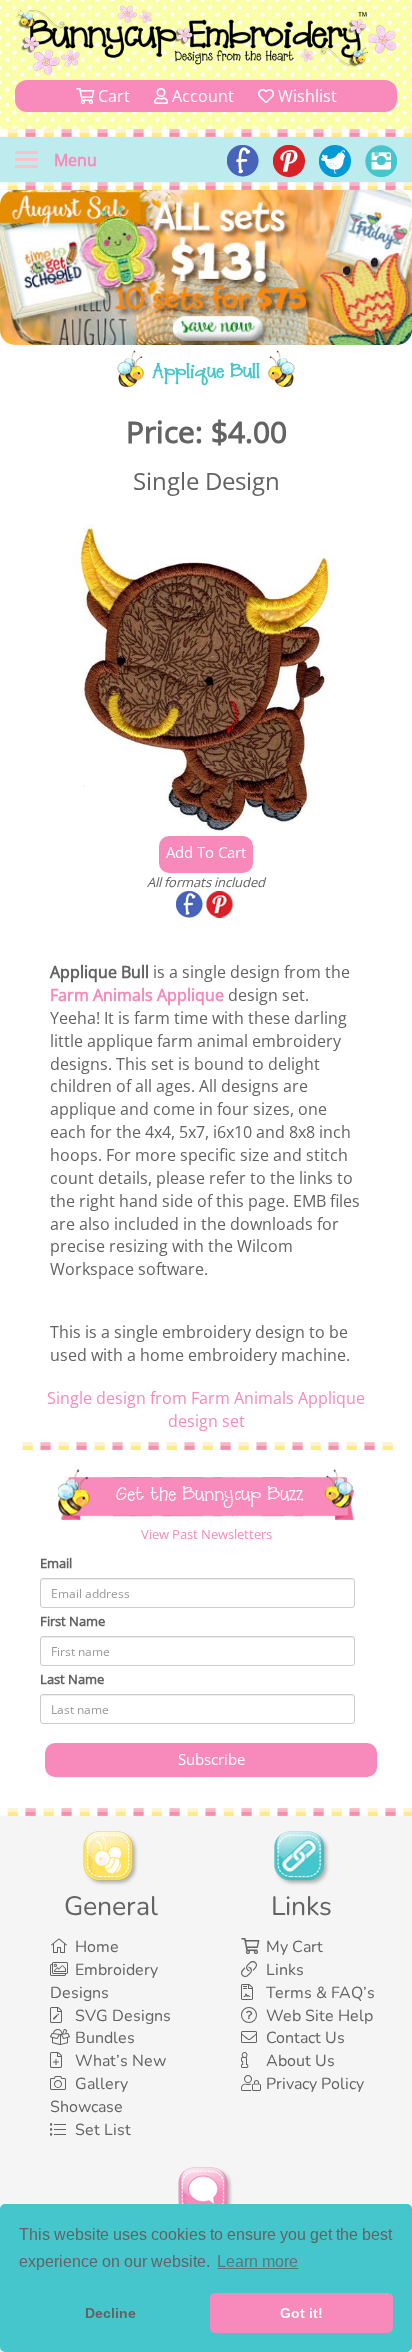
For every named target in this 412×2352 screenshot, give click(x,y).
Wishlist (305, 96)
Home (97, 1947)
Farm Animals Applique (137, 995)
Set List (103, 2130)
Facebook (191, 906)
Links (285, 1970)
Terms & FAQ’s (320, 1993)
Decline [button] (110, 2313)
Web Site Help (319, 2016)
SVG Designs (123, 2016)
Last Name (72, 1679)
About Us (300, 2061)
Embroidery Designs (104, 1981)
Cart (112, 96)
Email (56, 1563)
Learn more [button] (257, 2261)
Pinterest (221, 906)
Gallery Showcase (89, 2095)
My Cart (294, 1947)
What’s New (120, 2061)
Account (201, 96)
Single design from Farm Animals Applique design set (206, 1409)
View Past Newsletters (206, 1534)
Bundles (105, 2038)
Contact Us (305, 2038)
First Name (72, 1621)
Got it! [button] (301, 2313)
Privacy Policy (315, 2084)
